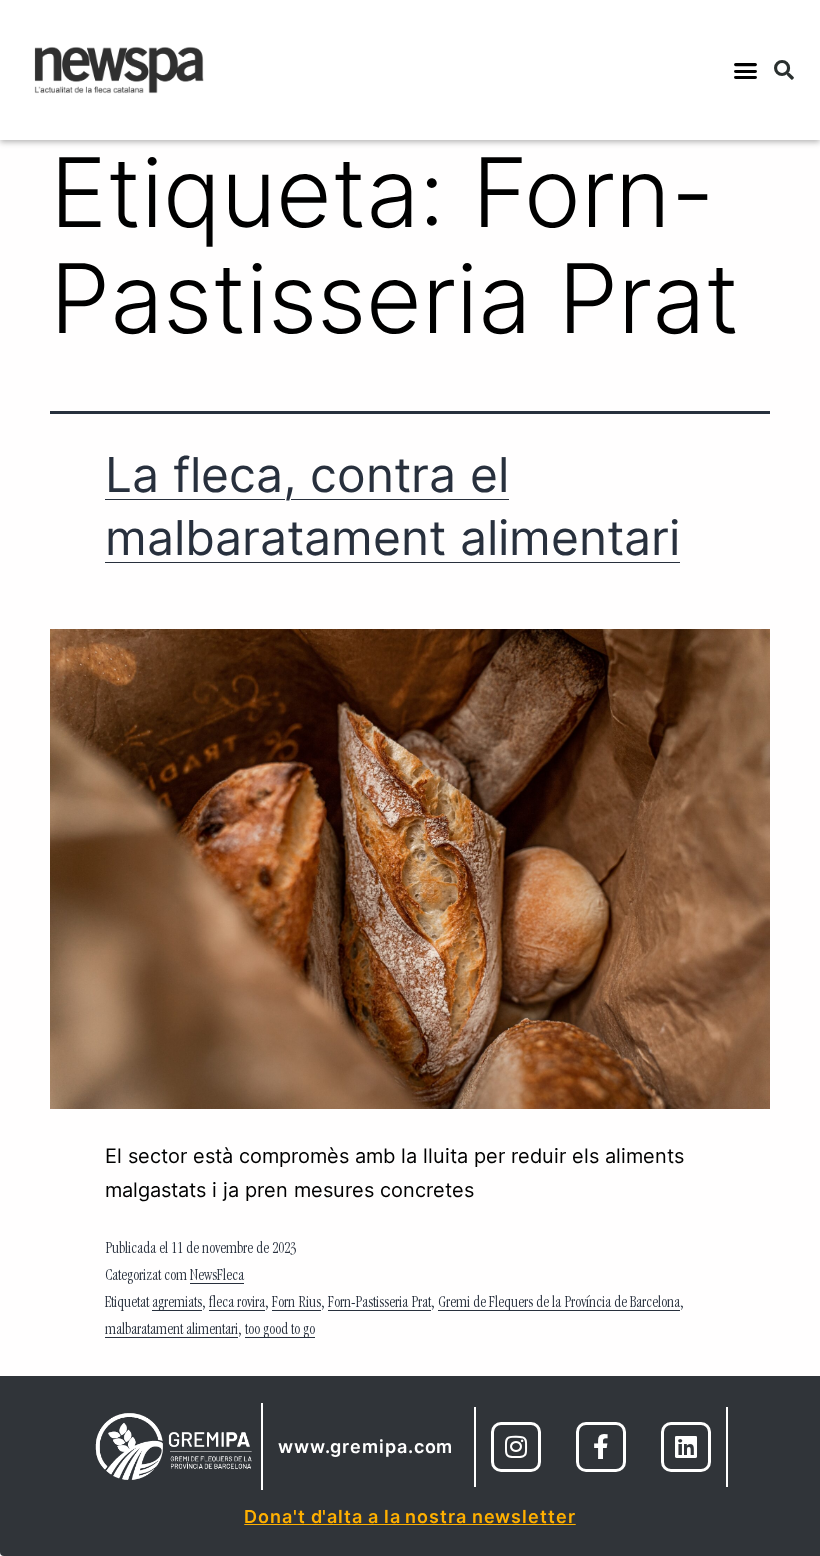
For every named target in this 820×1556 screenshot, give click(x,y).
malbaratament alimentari (171, 1331)
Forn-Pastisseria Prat (379, 1304)
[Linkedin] (686, 1447)
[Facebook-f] (601, 1447)
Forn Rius (296, 1304)
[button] (746, 70)
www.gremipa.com (366, 1446)
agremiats (177, 1304)
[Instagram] (516, 1447)
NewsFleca (217, 1277)
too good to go (280, 1331)
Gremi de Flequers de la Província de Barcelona (559, 1304)
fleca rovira (237, 1304)
